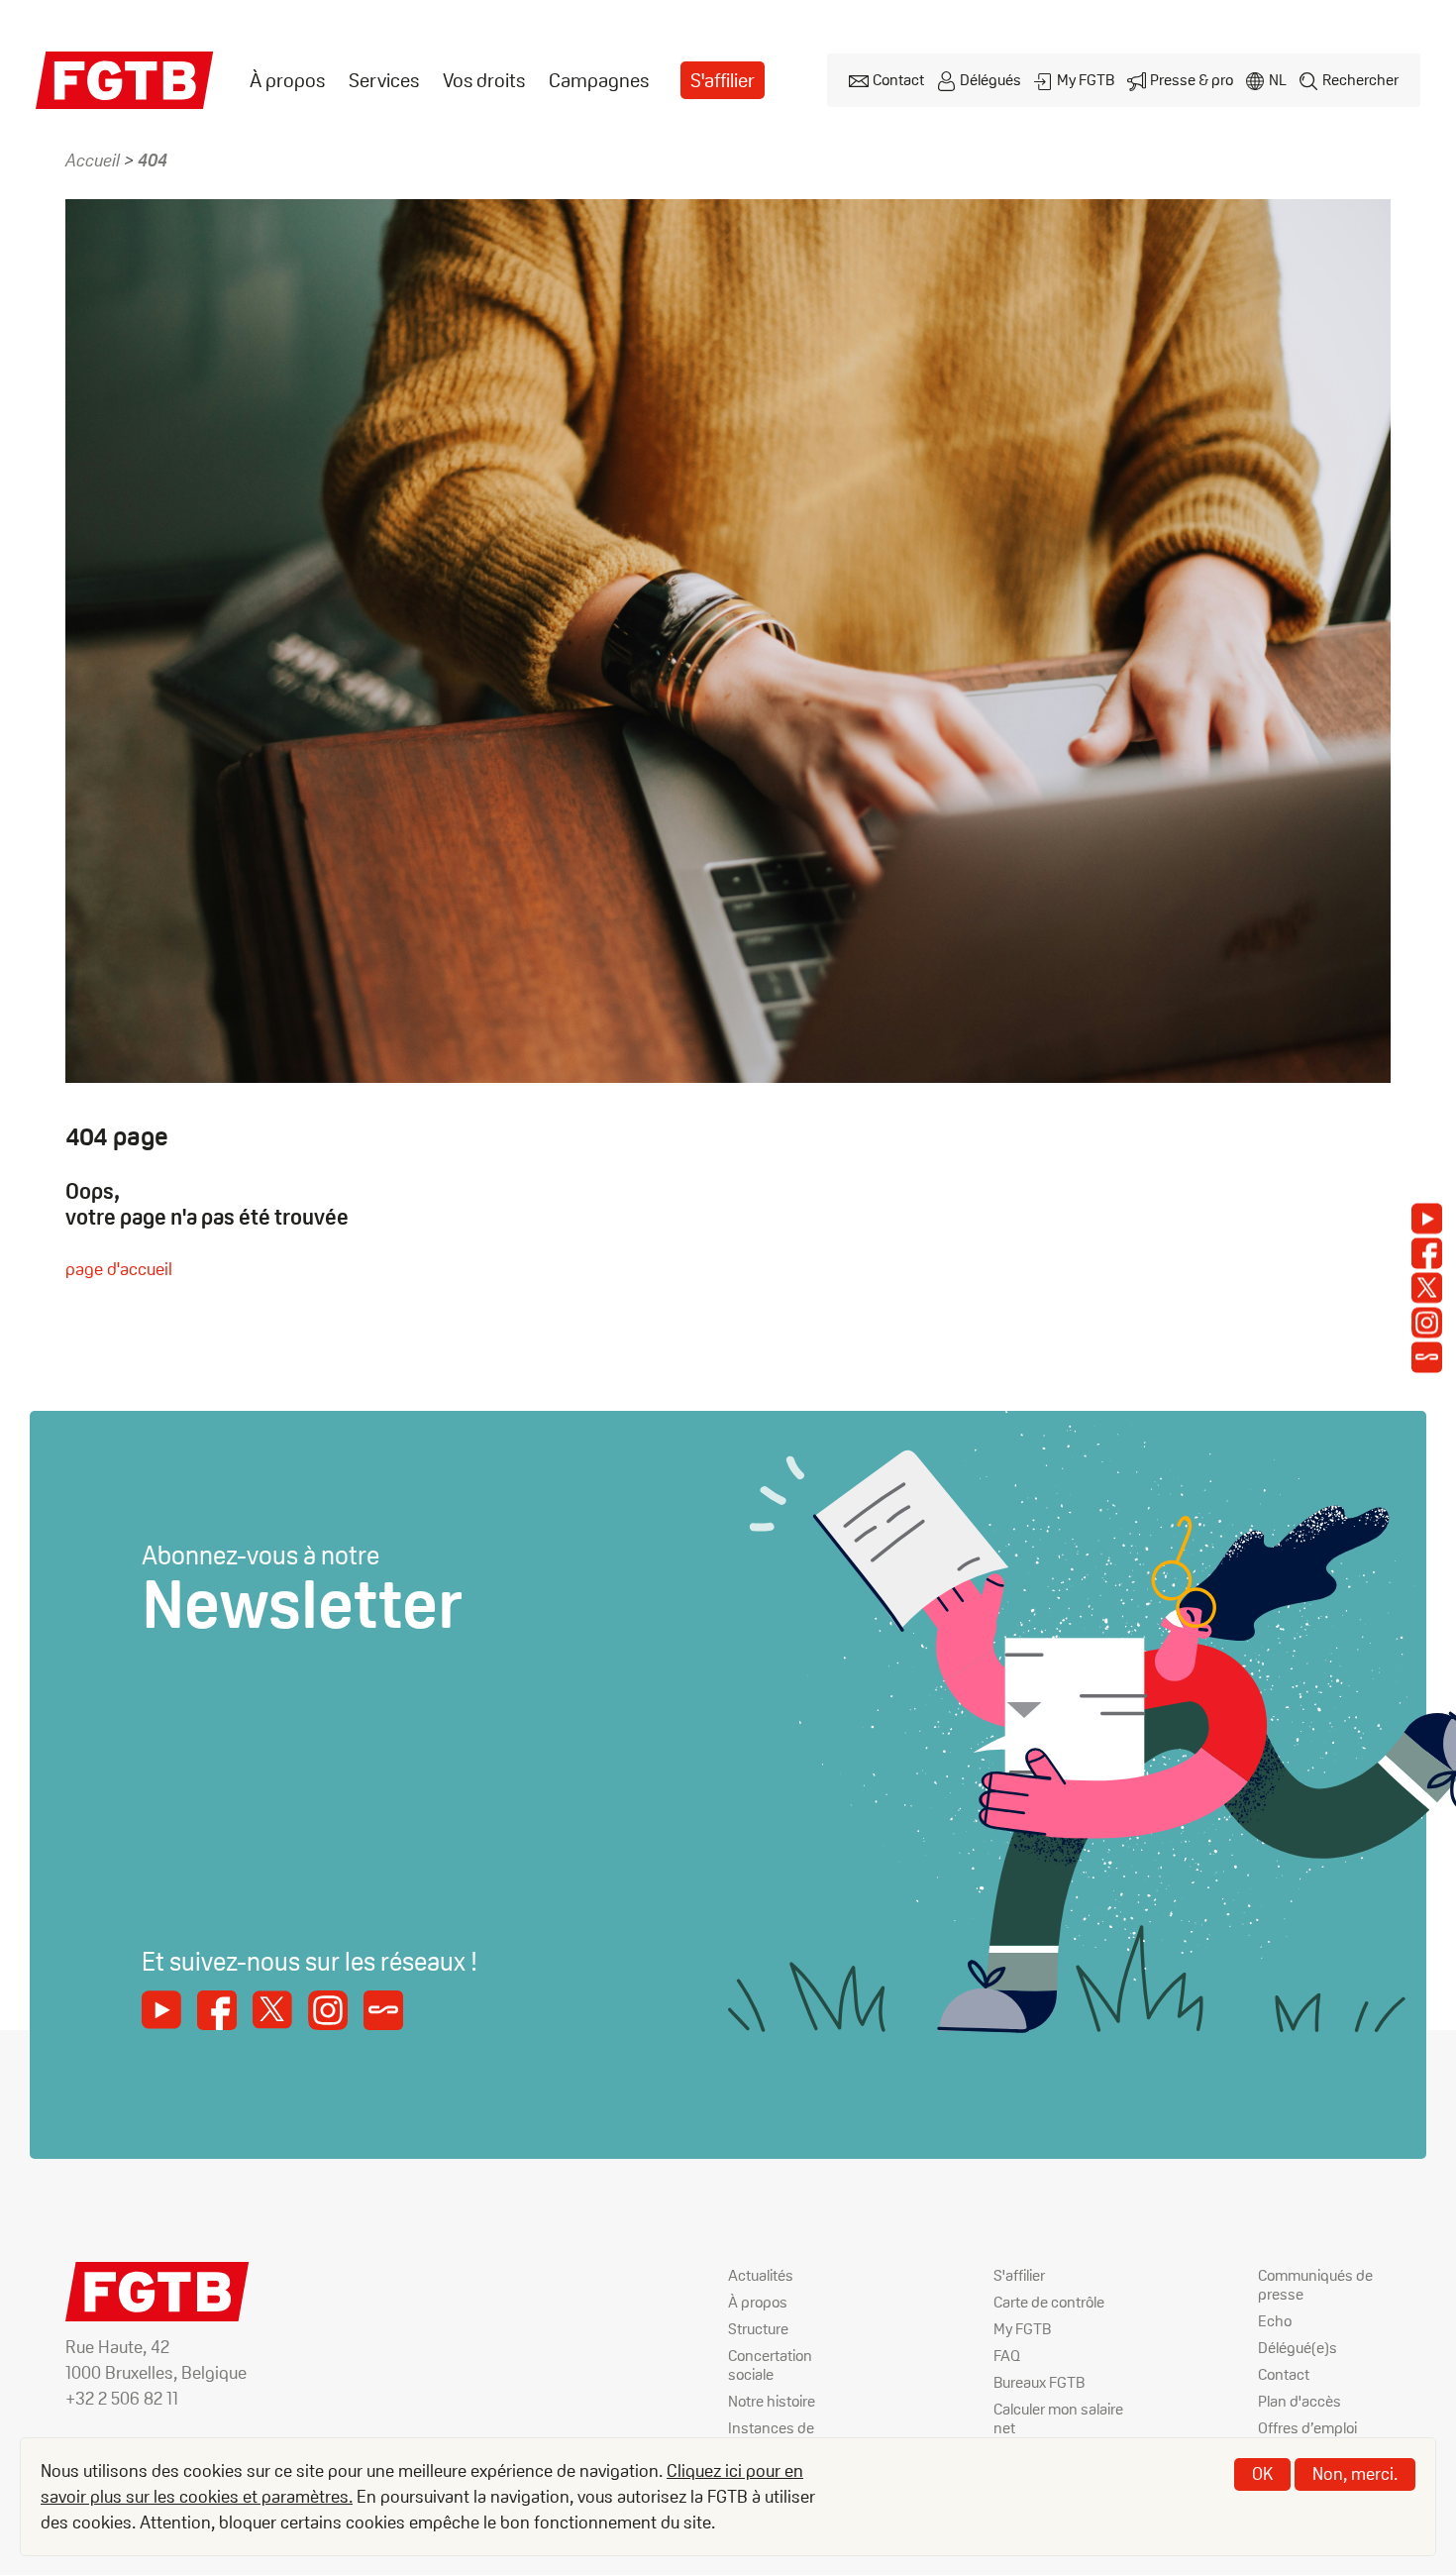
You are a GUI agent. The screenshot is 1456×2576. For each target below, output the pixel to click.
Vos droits (484, 80)
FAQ (1007, 2356)
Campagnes (599, 80)
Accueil (93, 160)
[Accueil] (125, 80)
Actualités (761, 2275)
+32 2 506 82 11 (122, 2398)
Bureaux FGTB (1039, 2382)
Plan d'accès (1300, 2401)
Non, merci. (1355, 2473)
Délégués (990, 80)
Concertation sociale (770, 2365)
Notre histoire (772, 2401)
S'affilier (723, 80)
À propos (287, 80)
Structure (758, 2329)
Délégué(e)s (1298, 2348)
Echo (1275, 2321)
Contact (898, 80)
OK (1262, 2473)
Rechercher (1360, 80)
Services (384, 80)
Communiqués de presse (1315, 2285)
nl (1278, 80)
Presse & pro (1192, 80)
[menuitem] (287, 81)
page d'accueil (119, 1269)
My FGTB (1086, 80)
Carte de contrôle (1049, 2302)
